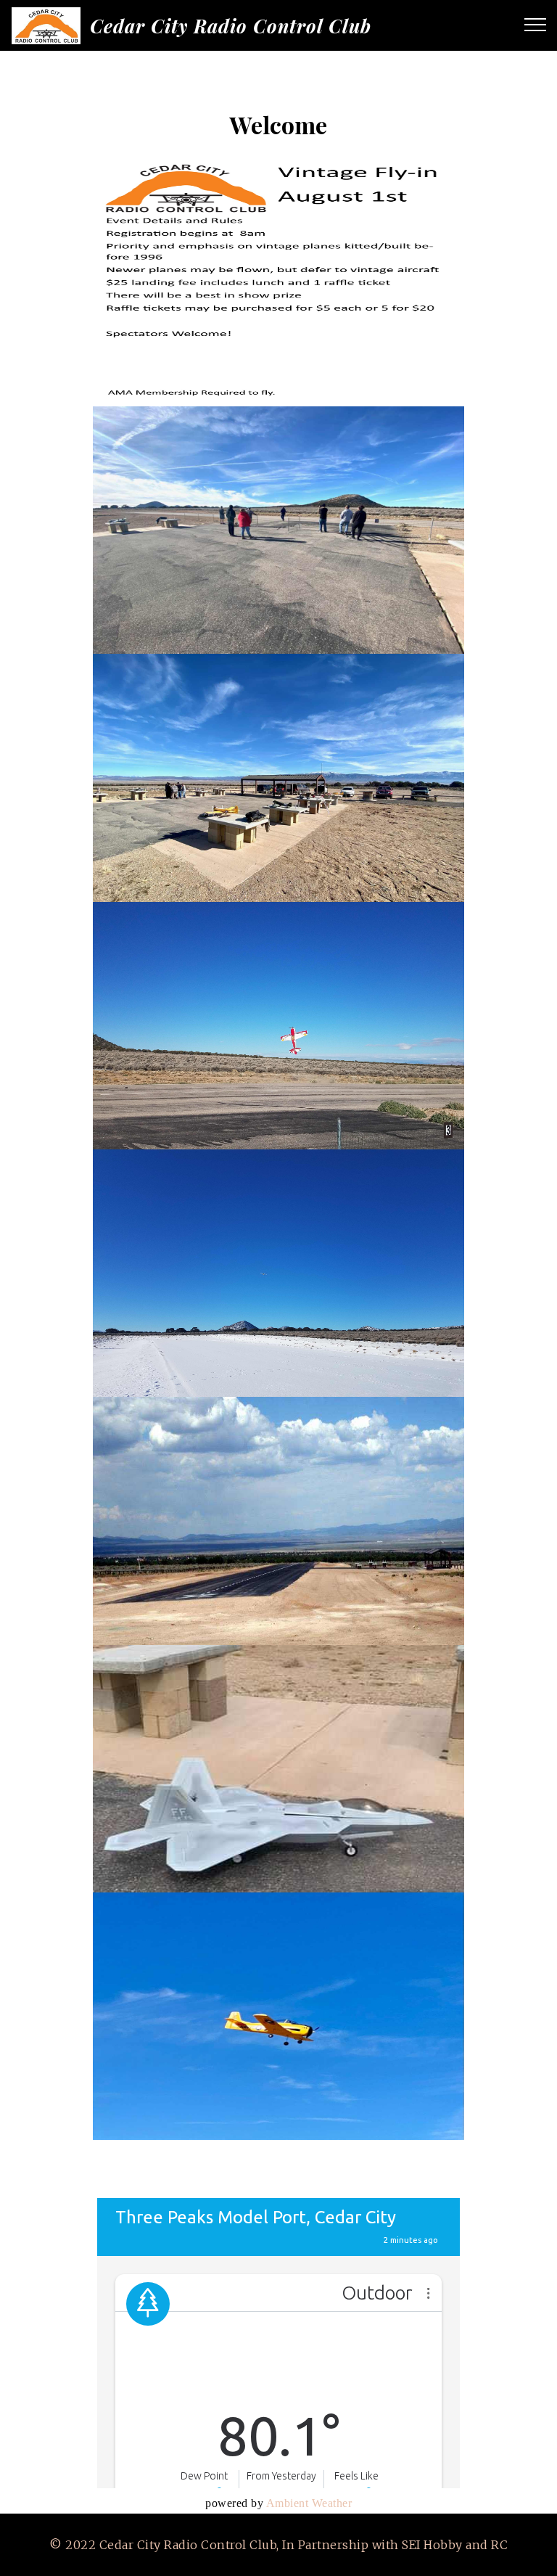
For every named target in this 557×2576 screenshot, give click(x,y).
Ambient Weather (309, 2503)
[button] (278, 283)
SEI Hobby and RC (455, 2545)
